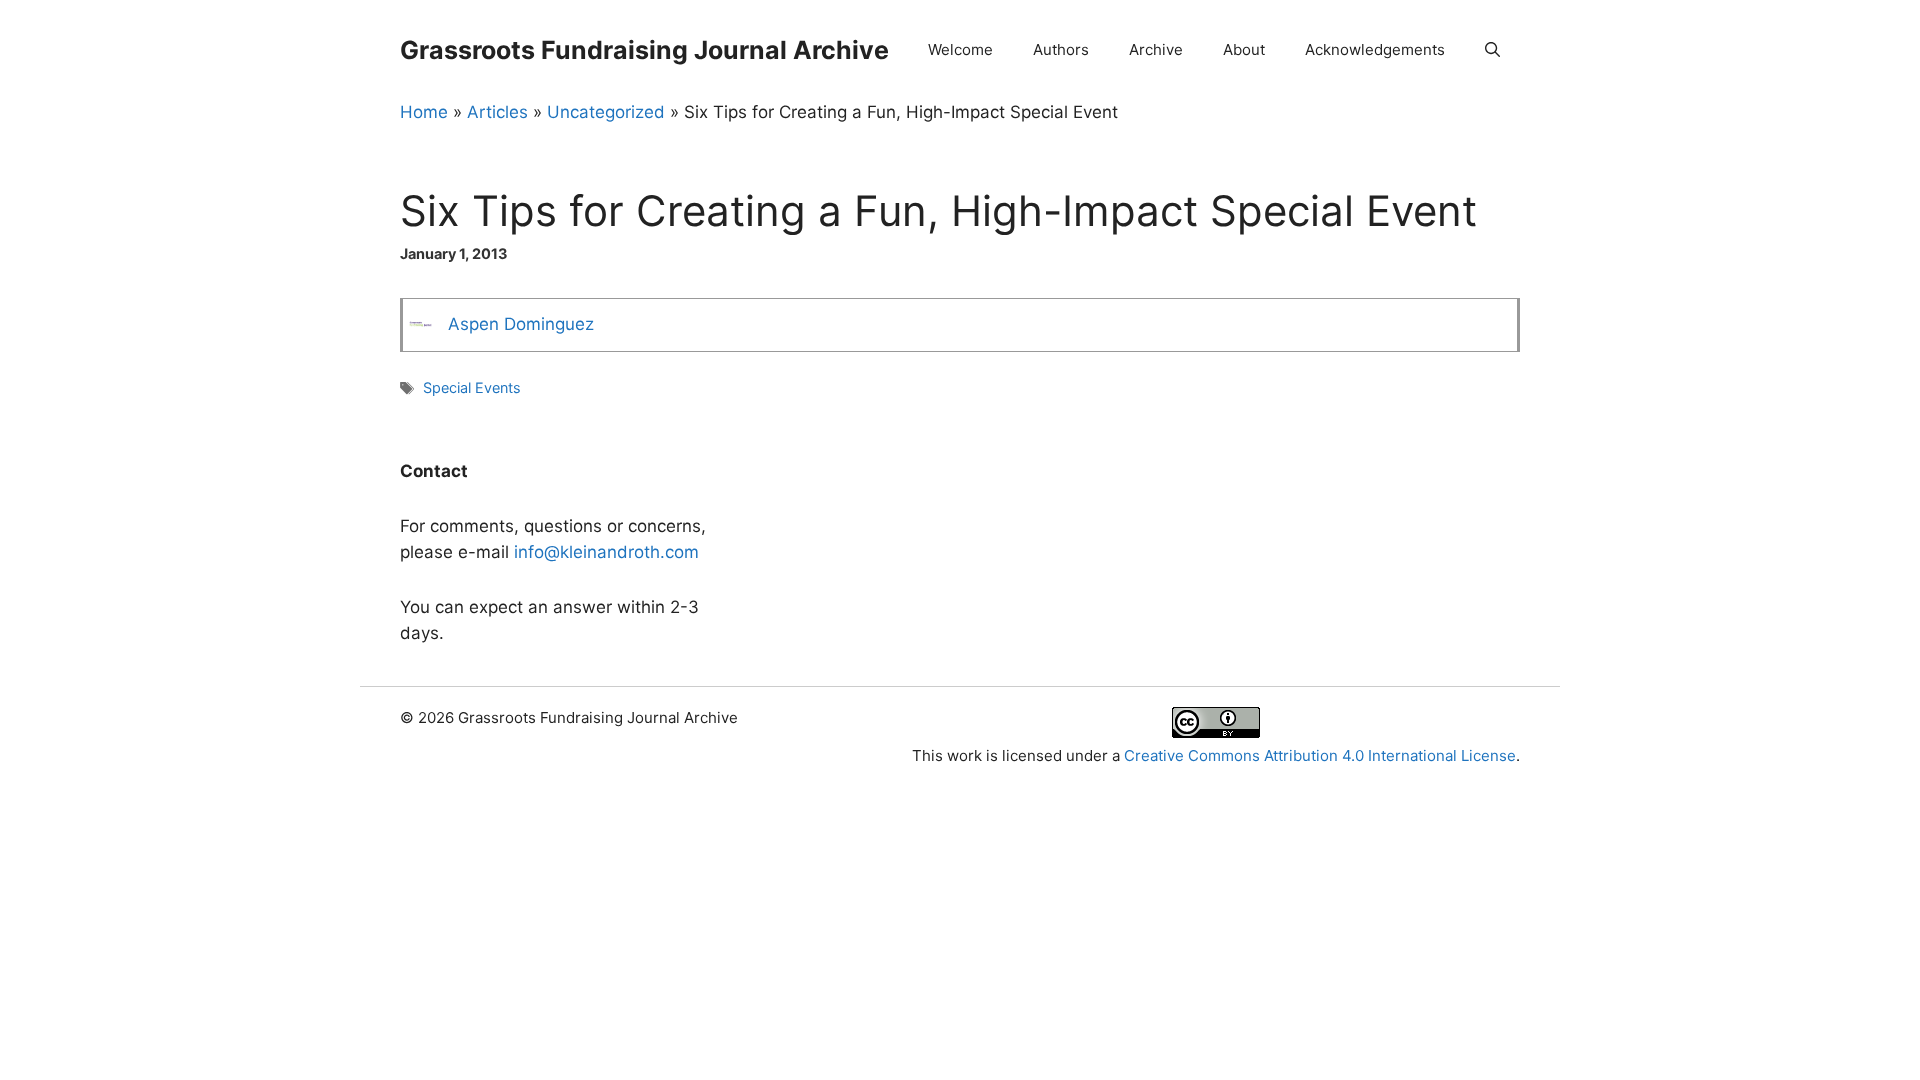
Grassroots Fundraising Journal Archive (644, 50)
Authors (1061, 49)
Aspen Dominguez (521, 324)
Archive (1156, 49)
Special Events (472, 387)
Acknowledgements (1375, 49)
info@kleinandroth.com (606, 552)
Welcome (960, 49)
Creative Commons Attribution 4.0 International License (1320, 755)
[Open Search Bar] (1492, 50)
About (1244, 49)
